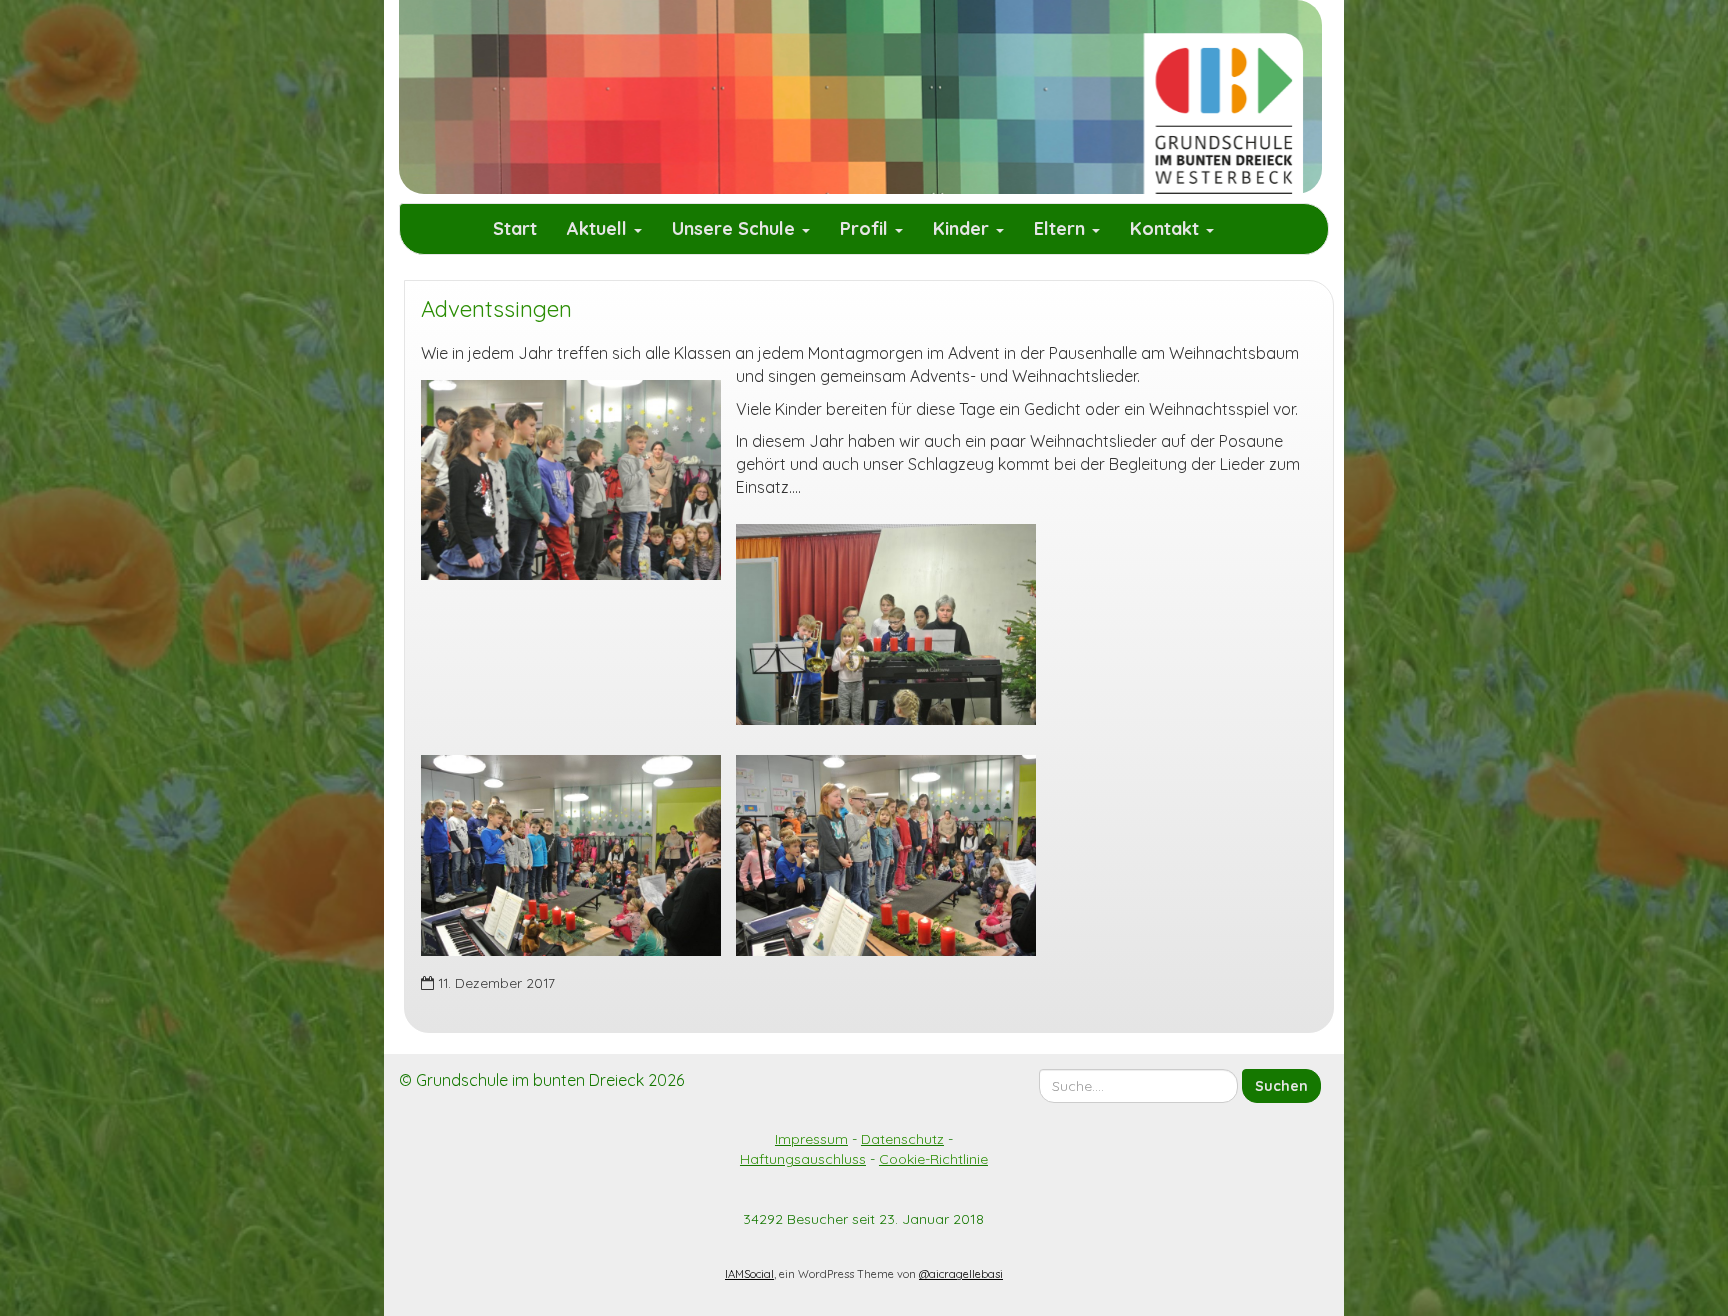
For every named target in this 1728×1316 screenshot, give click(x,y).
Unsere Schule (736, 228)
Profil (866, 228)
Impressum (811, 1139)
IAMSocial (749, 1274)
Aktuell (599, 228)
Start (515, 228)
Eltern (1062, 228)
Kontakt (1167, 228)
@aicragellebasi (961, 1274)
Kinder (963, 228)
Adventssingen (496, 309)
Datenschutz (902, 1139)
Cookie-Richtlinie (933, 1159)
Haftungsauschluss (803, 1159)
